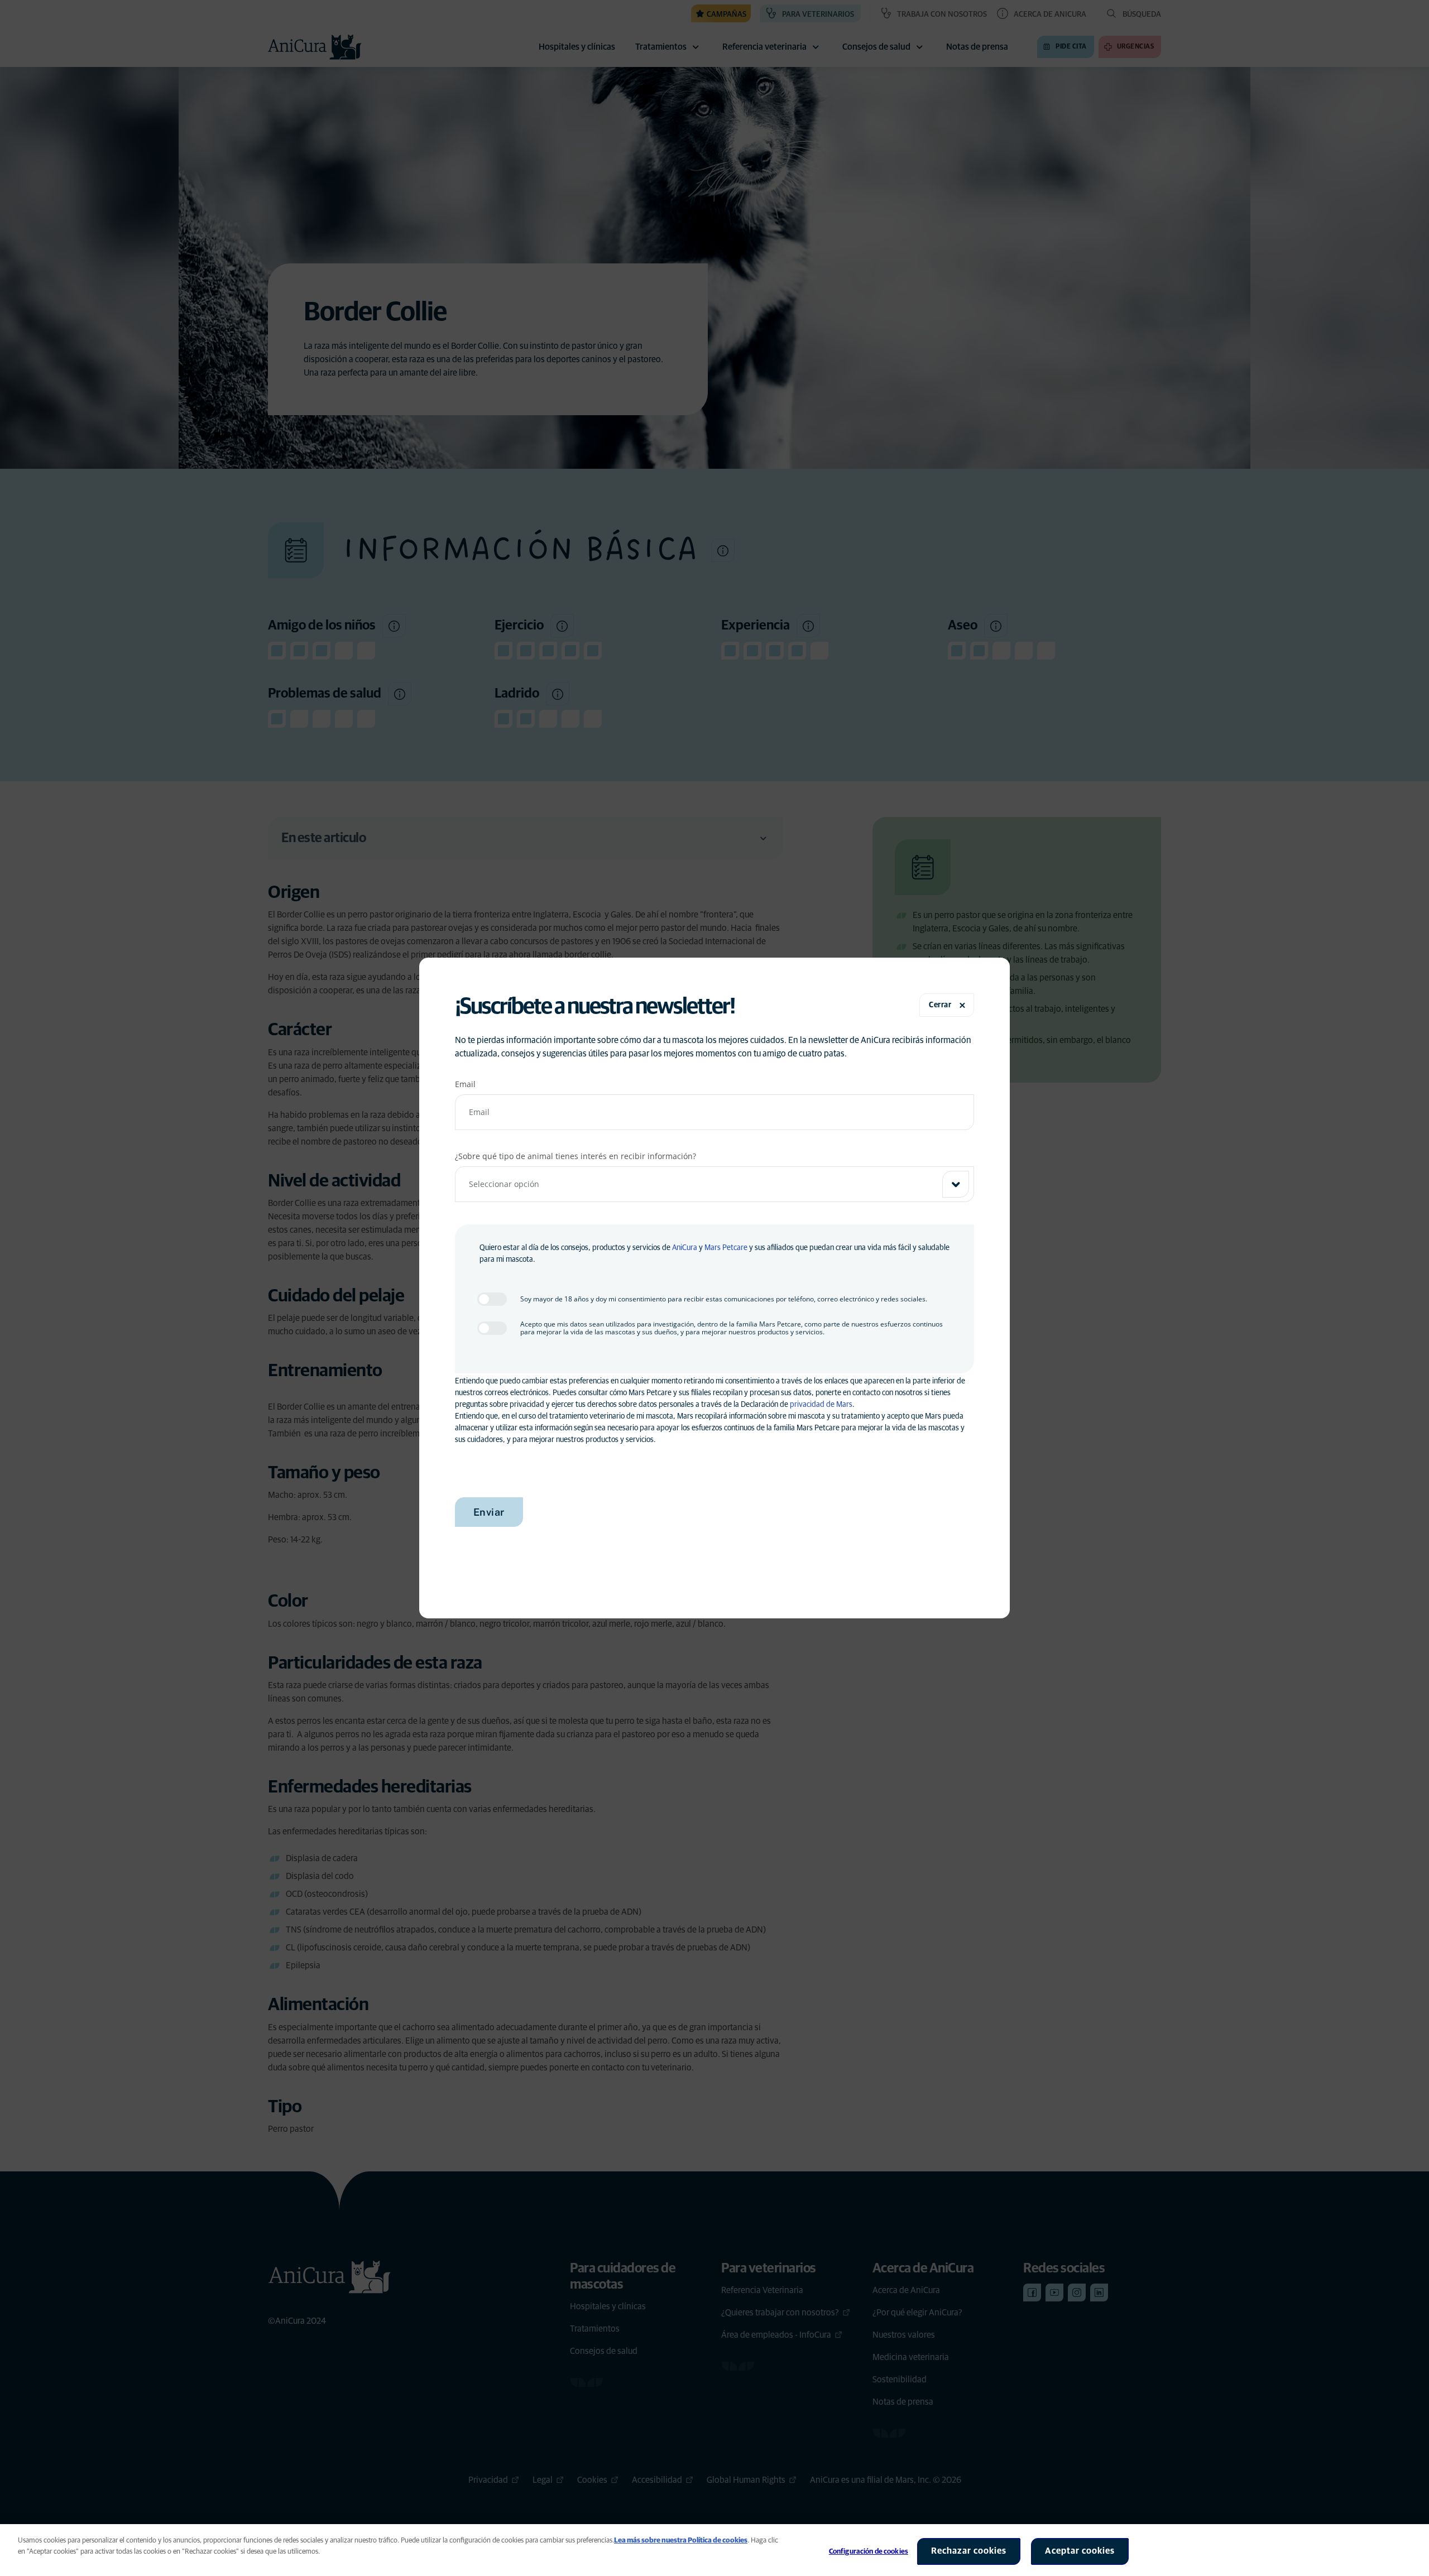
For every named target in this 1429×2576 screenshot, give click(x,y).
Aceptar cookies (1080, 2551)
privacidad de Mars (821, 1405)
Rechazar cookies (969, 2551)
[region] (714, 2550)
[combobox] (715, 1184)
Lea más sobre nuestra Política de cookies (681, 2541)
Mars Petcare (726, 1248)
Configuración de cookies (869, 2552)
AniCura (685, 1248)
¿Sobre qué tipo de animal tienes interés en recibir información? (576, 1156)
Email (465, 1084)
